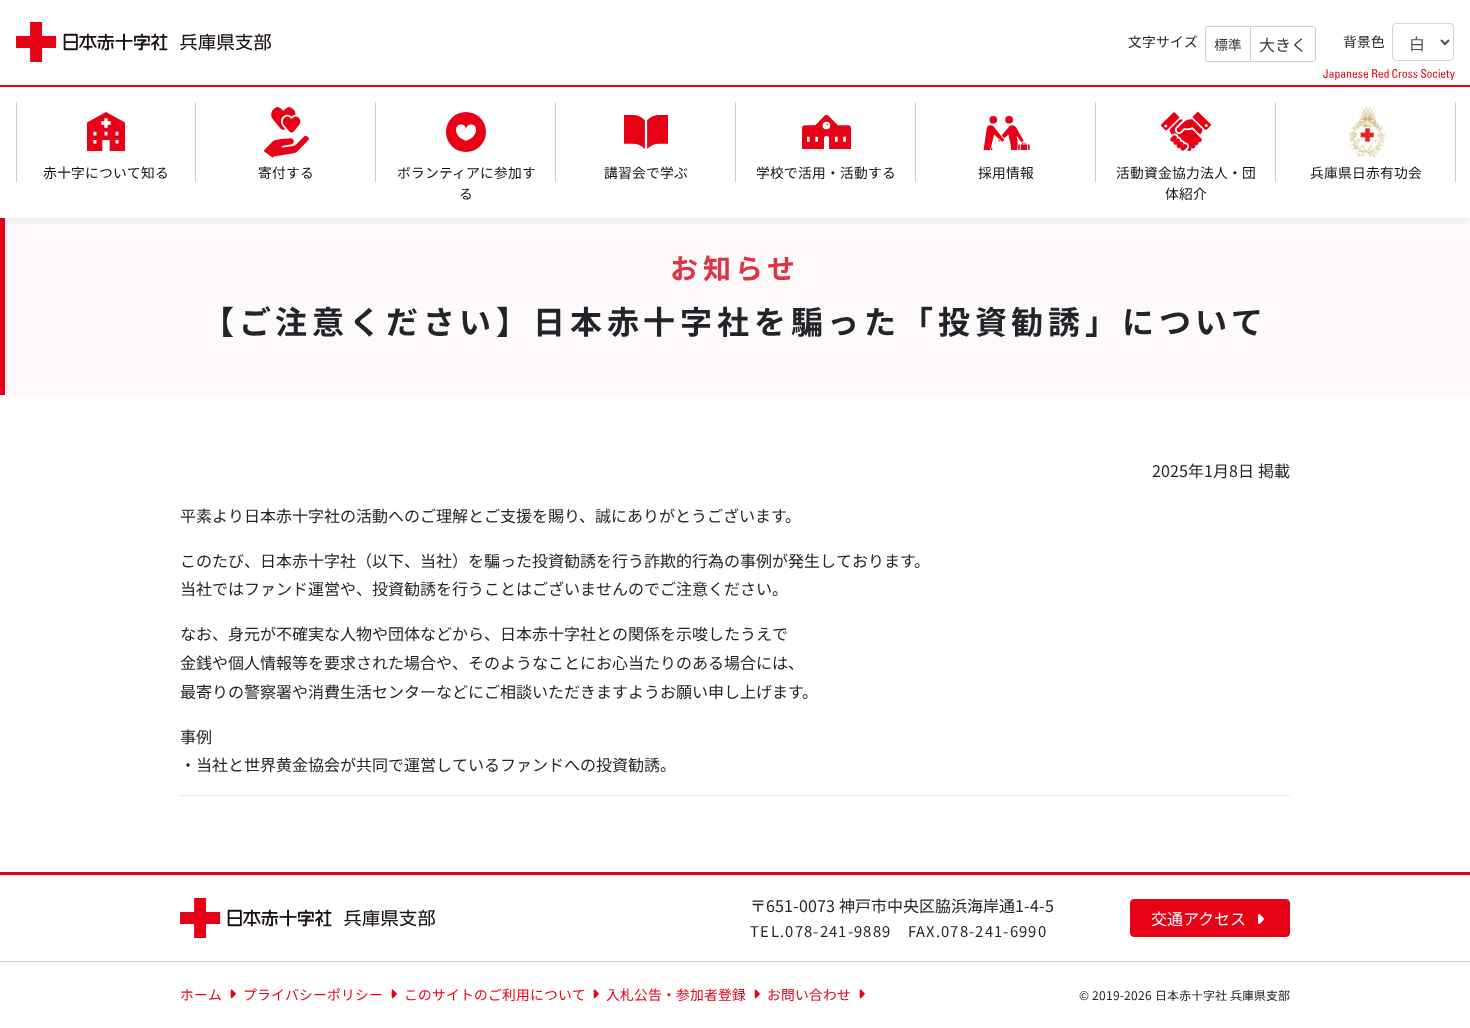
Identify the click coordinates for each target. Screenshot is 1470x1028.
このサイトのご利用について (495, 994)
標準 (1228, 44)
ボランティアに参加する (466, 182)
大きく (1283, 44)
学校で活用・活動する (826, 172)
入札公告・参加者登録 (676, 994)
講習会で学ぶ (646, 172)
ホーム (201, 994)
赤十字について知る (106, 172)
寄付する (286, 172)
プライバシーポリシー (313, 994)
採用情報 (1006, 172)
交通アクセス (1200, 918)
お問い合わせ (809, 994)
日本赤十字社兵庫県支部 (307, 917)
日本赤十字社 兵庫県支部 (143, 42)
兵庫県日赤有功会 (1366, 172)
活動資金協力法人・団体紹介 (1186, 182)
